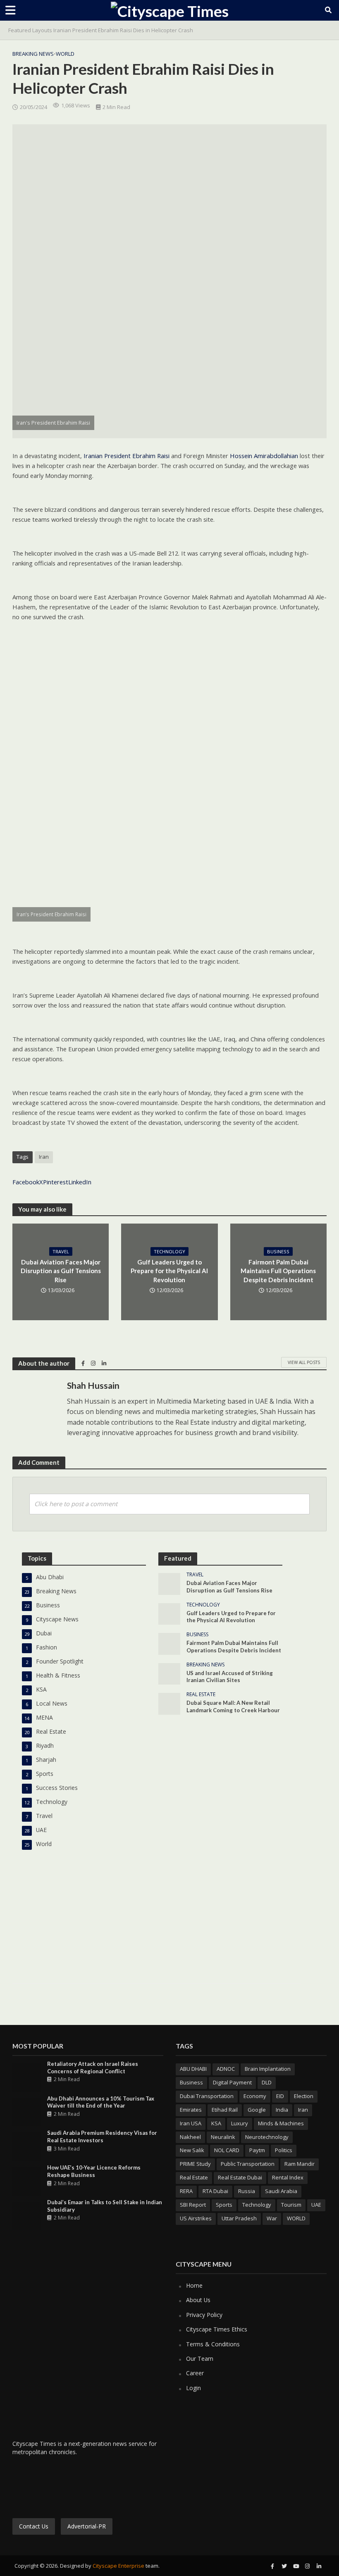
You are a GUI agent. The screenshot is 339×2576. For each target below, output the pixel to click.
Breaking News (33, 54)
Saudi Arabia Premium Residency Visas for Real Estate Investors (102, 2136)
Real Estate (201, 1695)
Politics (284, 2150)
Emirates (191, 2110)
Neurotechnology (267, 2137)
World (65, 54)
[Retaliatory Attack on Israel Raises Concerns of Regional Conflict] (27, 2077)
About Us (198, 2300)
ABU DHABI (193, 2069)
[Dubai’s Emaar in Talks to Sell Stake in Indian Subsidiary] (27, 2215)
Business (278, 1251)
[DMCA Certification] (84, 2486)
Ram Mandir (300, 2164)
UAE (316, 2205)
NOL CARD (227, 2150)
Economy (255, 2096)
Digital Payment (232, 2082)
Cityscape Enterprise (118, 2566)
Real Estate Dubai (240, 2177)
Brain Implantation (268, 2069)
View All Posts (304, 1362)
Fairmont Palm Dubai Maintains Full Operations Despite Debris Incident (278, 1271)
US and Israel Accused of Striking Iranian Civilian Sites (230, 1677)
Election (304, 2096)
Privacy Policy (204, 2315)
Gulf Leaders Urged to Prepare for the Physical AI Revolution (169, 1271)
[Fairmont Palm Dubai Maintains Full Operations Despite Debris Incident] (169, 1643)
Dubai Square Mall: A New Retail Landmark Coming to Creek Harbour (233, 1706)
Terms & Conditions (213, 2344)
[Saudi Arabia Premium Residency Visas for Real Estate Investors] (27, 2146)
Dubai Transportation (207, 2096)
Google (257, 2110)
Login (193, 2388)
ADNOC (226, 2069)
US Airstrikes (196, 2218)
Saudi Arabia (281, 2191)
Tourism (291, 2205)
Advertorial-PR (87, 2526)
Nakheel (190, 2137)
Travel (61, 1251)
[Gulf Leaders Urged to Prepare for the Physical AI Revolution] (169, 1613)
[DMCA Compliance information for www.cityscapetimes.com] (38, 2486)
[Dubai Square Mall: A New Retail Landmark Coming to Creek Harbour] (169, 1703)
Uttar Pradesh (239, 2218)
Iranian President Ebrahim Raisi (126, 456)
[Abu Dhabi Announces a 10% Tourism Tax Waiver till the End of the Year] (27, 2111)
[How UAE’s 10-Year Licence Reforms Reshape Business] (27, 2180)
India (282, 2110)
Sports (224, 2205)
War (272, 2218)
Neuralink (223, 2137)
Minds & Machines (281, 2123)
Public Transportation (248, 2164)
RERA (186, 2191)
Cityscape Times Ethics (217, 2329)
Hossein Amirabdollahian (264, 456)
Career (195, 2373)
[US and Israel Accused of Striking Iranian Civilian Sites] (169, 1673)
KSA (216, 2123)
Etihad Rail (225, 2110)
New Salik (192, 2150)
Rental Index (288, 2177)
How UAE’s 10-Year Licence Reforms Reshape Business (94, 2171)
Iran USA (191, 2123)
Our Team (200, 2359)
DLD (267, 2082)
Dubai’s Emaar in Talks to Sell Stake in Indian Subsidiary (105, 2206)
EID (280, 2096)
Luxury (240, 2123)
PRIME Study (195, 2164)
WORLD (296, 2218)
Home (194, 2285)
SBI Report (193, 2205)
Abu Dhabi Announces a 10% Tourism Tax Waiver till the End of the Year (101, 2102)
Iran (44, 1157)
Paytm (257, 2150)
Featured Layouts (30, 30)
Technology (169, 1251)
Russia (247, 2191)
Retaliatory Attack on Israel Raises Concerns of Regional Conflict (93, 2067)
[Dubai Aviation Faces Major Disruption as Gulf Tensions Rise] (169, 1583)
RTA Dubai (215, 2191)
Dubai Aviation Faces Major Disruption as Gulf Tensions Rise (61, 1271)
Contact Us (34, 2526)
